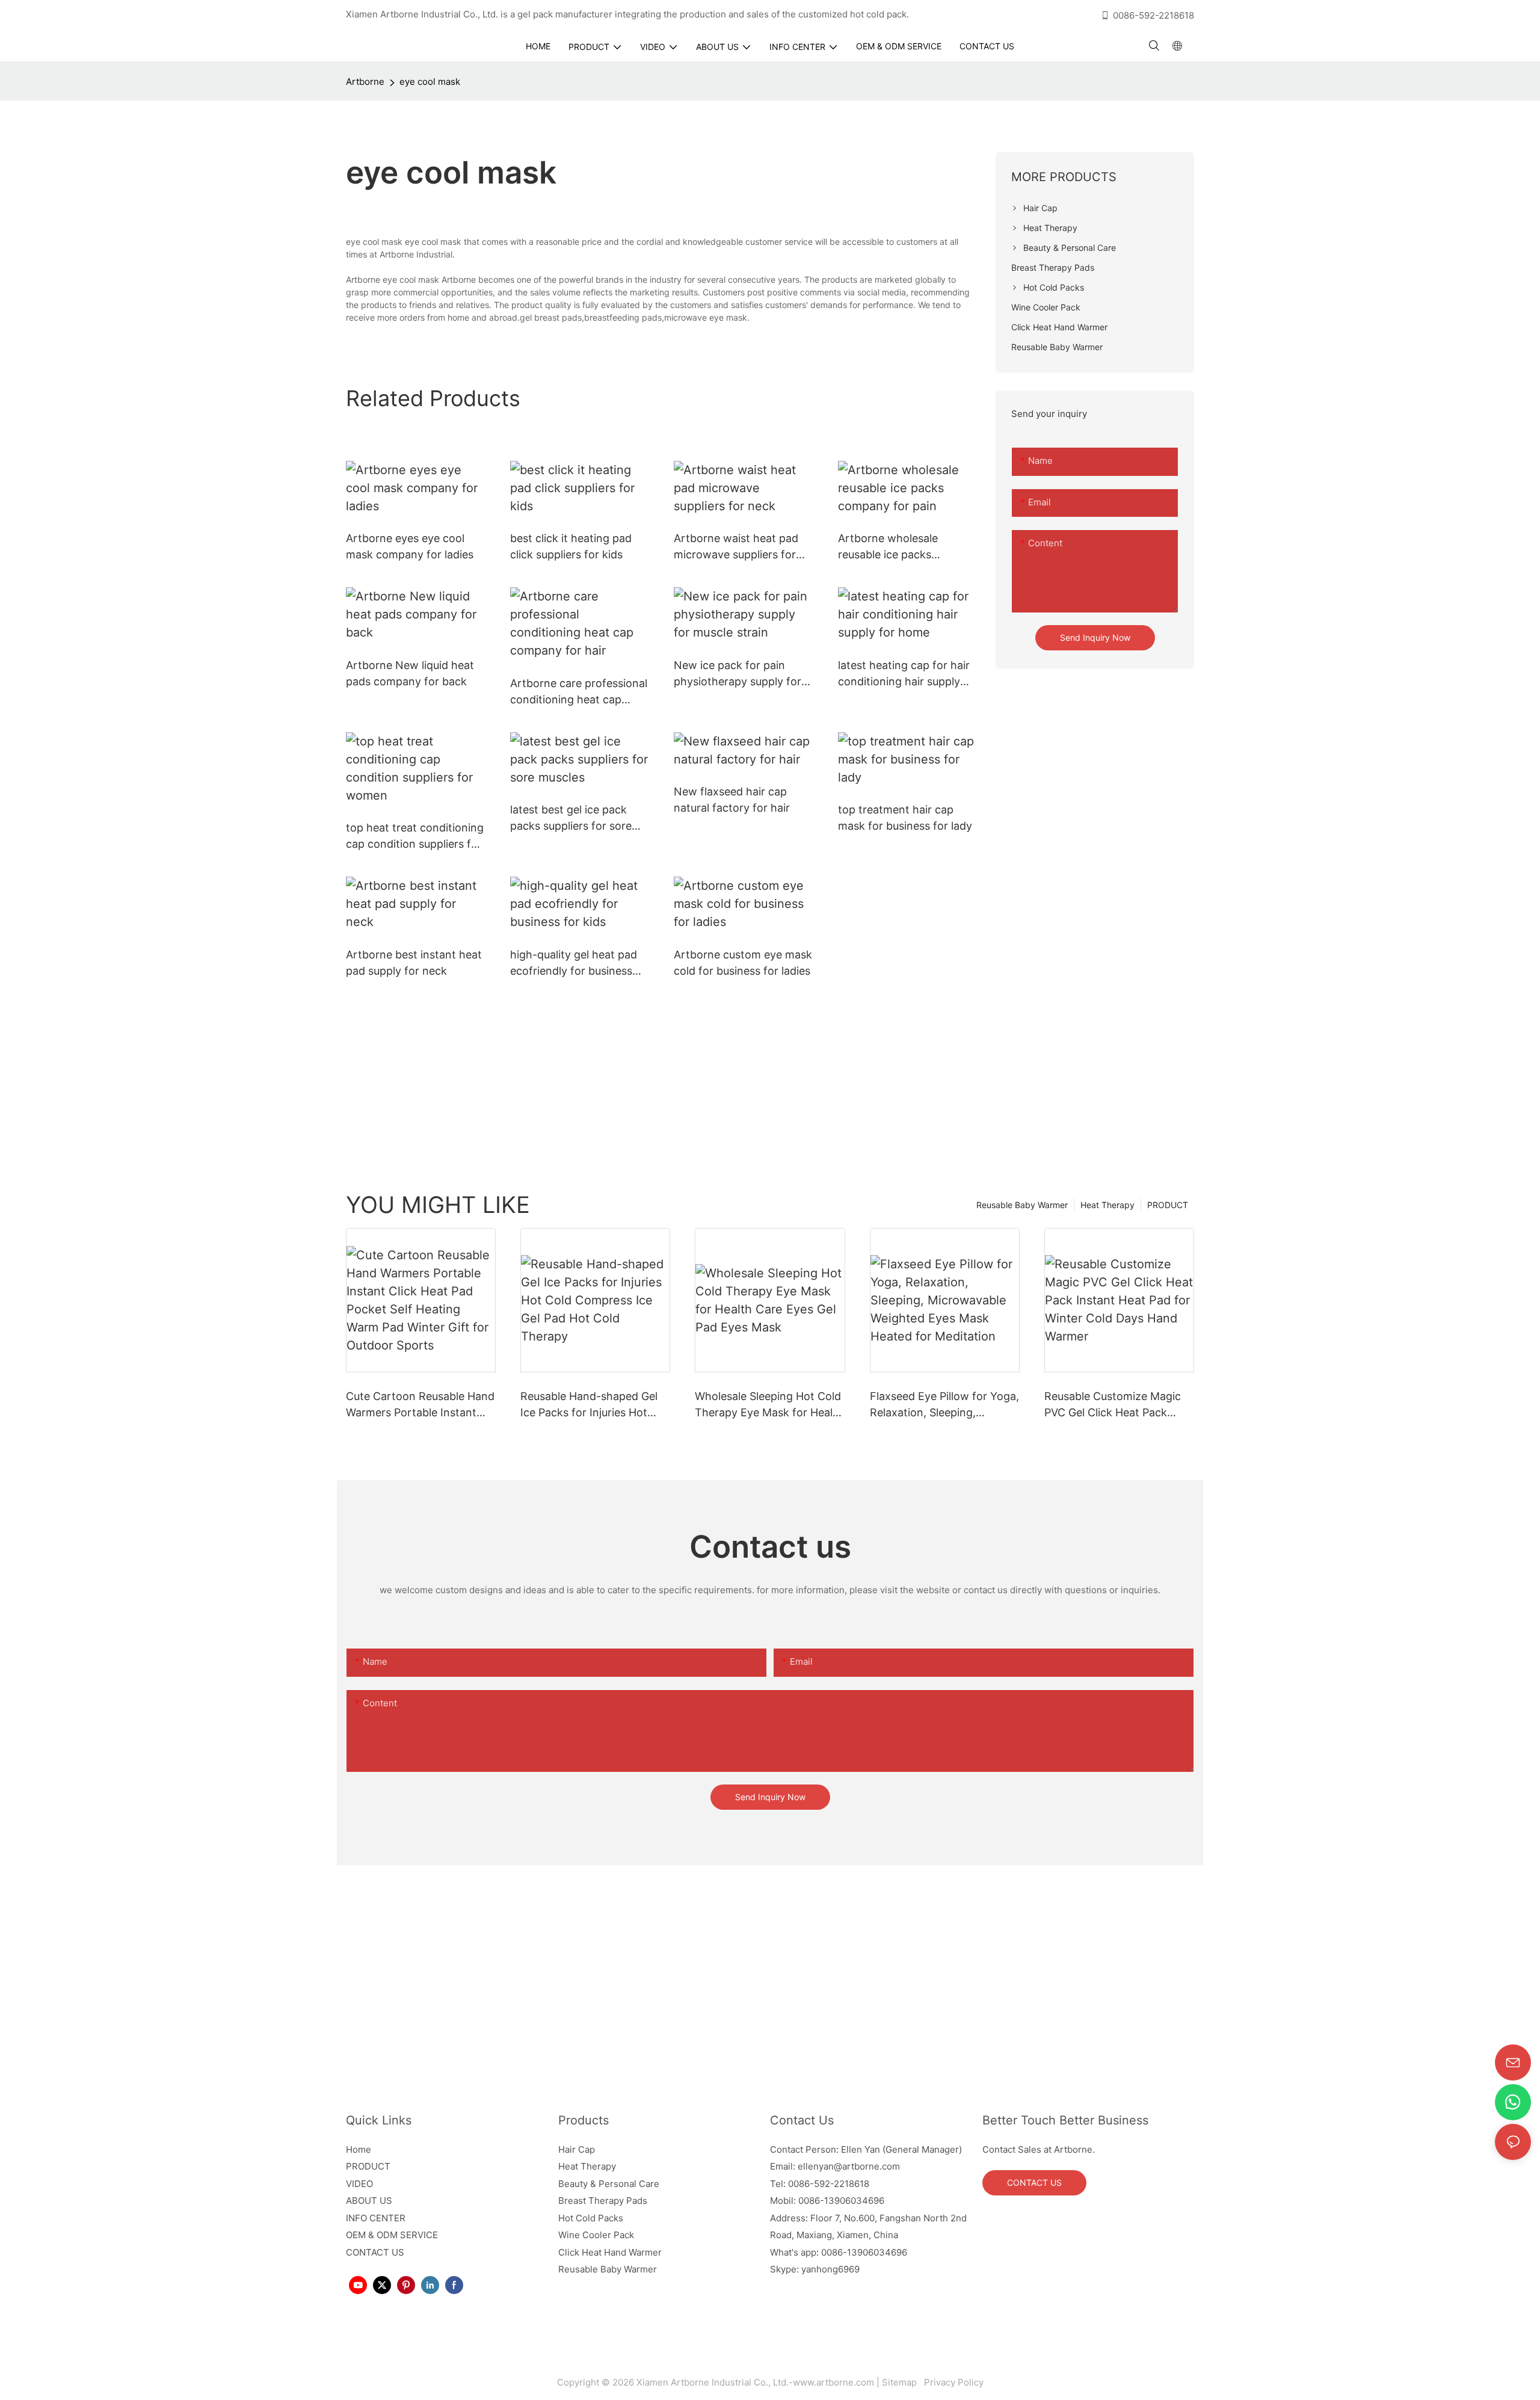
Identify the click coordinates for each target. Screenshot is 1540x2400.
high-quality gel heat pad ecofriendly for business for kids (574, 964)
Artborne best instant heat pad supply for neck (414, 963)
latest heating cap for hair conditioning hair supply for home (904, 674)
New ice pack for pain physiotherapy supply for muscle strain (738, 674)
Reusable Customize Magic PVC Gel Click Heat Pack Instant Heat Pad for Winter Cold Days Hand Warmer (1114, 1405)
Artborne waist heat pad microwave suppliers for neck (736, 547)
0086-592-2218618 (1153, 15)
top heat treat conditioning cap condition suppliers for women (415, 837)
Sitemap (902, 2382)
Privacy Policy (953, 2382)
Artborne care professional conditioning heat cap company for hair (579, 692)
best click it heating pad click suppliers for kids (571, 546)
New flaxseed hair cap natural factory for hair (732, 800)
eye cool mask (430, 82)
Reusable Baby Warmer (1022, 1205)
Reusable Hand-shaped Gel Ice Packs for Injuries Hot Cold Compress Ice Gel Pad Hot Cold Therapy (589, 1405)
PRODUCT (1168, 1205)
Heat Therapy (1107, 1205)
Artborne (365, 82)
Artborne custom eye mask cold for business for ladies (743, 963)
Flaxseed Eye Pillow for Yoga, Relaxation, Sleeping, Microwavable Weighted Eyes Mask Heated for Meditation (944, 1405)
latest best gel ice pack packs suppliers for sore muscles (571, 819)
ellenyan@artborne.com (849, 2166)
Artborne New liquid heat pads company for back (410, 673)
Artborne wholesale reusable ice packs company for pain (888, 547)
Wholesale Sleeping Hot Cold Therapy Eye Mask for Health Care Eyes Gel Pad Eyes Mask (770, 1405)
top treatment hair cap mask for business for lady (905, 818)
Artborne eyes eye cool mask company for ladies (410, 546)
